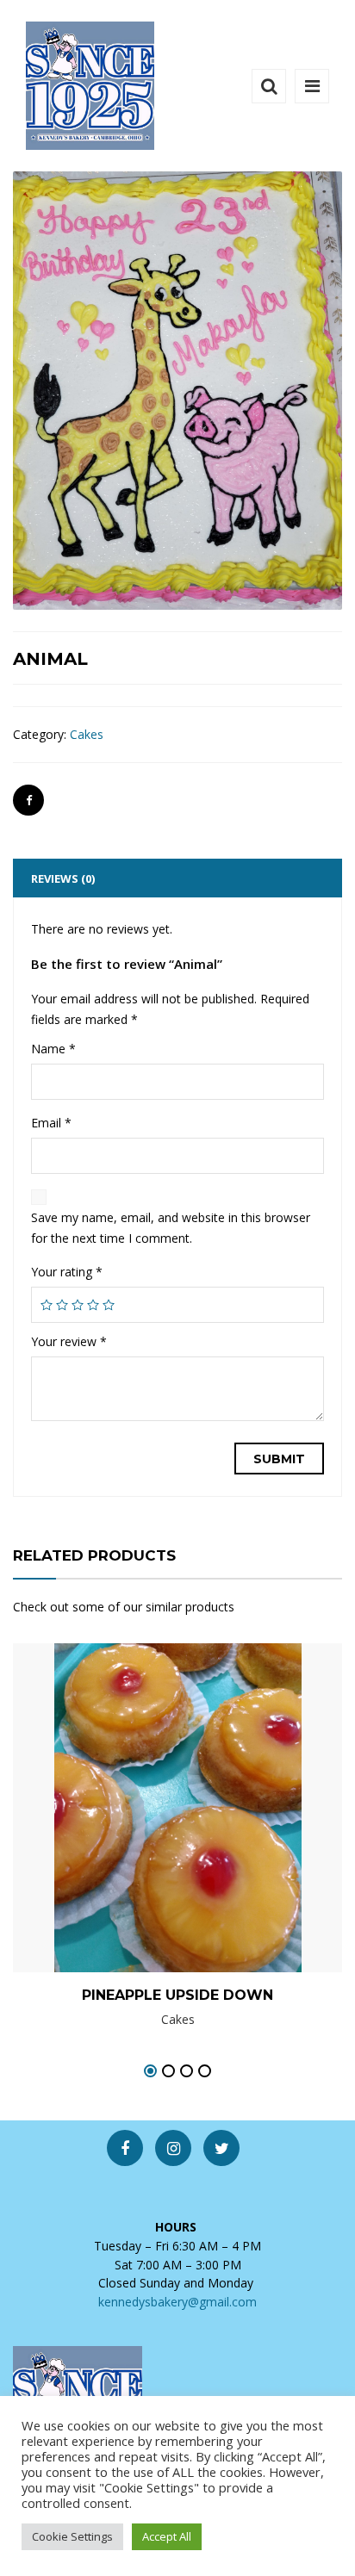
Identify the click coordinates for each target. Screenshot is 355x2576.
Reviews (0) (63, 878)
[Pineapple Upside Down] (148, 1783)
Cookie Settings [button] (72, 2536)
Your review (69, 1341)
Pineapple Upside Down (177, 1995)
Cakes (87, 734)
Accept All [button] (167, 2536)
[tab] (177, 878)
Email (51, 1123)
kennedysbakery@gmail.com (177, 2302)
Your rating (67, 1272)
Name (53, 1049)
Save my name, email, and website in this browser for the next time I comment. (171, 1228)
